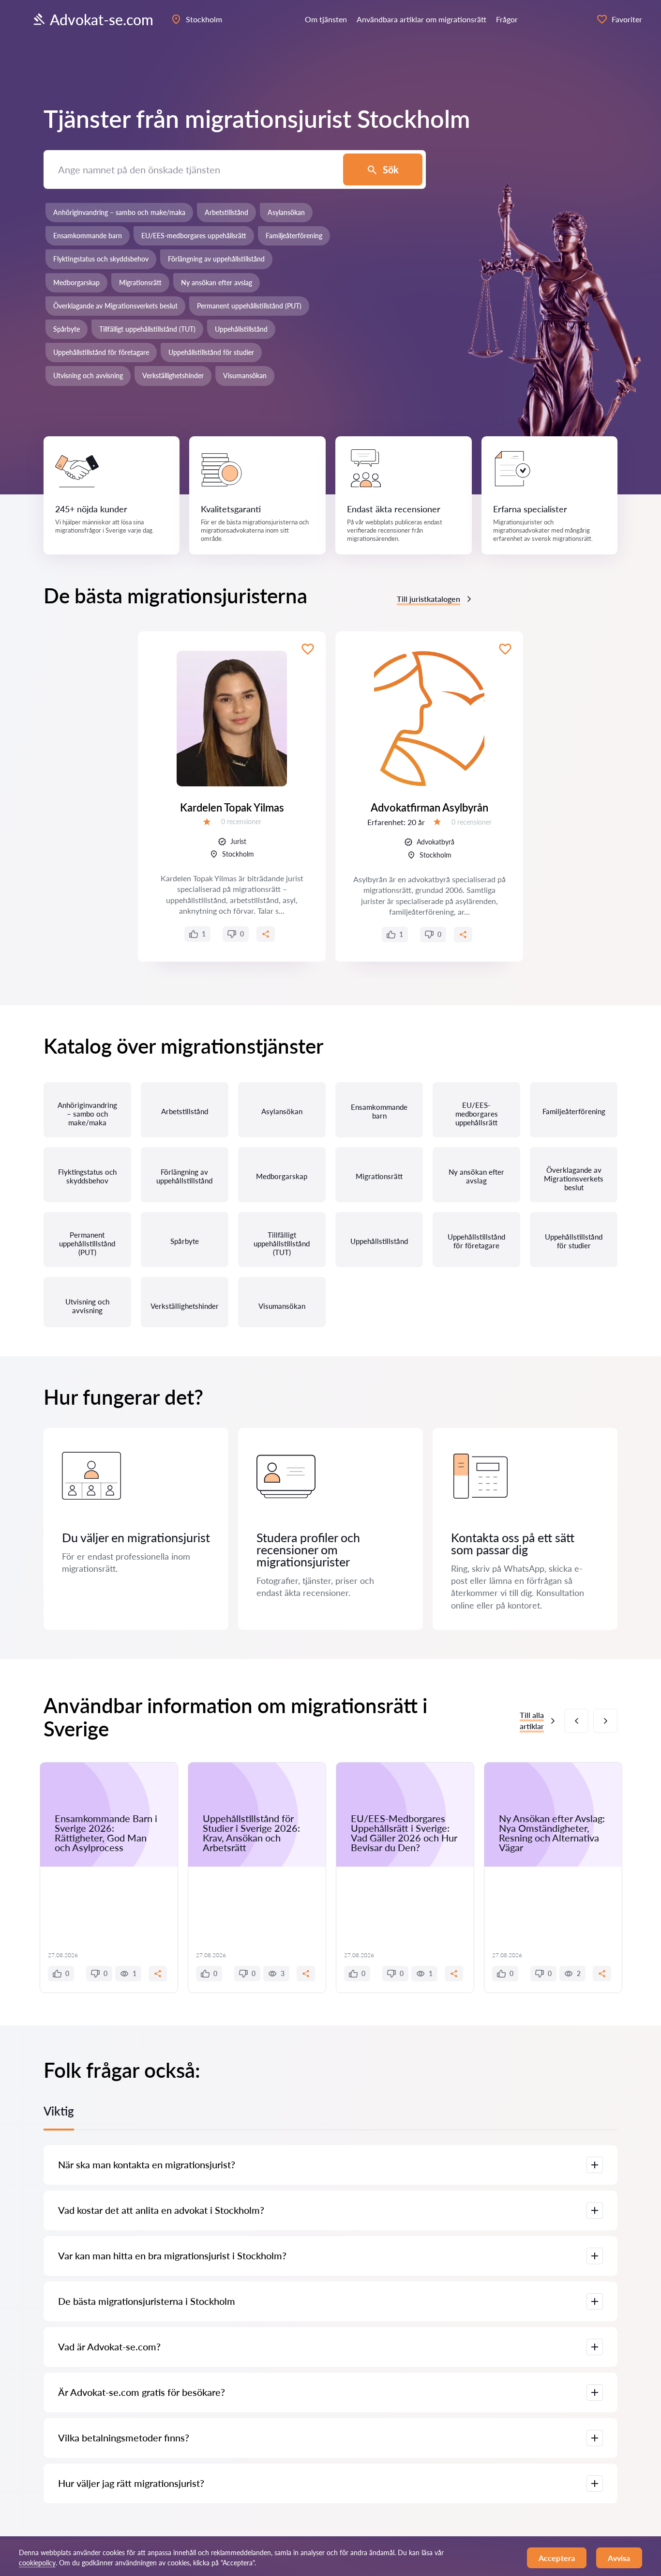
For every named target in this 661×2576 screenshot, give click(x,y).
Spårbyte (67, 329)
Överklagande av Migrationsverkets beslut (115, 306)
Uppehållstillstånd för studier (211, 352)
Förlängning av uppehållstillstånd (216, 259)
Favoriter (627, 19)
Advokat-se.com (102, 19)
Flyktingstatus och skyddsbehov (101, 259)
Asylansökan (286, 212)
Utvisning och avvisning (88, 376)
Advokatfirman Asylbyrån (429, 807)
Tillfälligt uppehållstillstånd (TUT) (147, 329)
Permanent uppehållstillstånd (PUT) (249, 306)
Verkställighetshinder (173, 376)
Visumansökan (245, 376)
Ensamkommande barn (88, 236)
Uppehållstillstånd (241, 329)
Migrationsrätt (140, 283)
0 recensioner (241, 821)
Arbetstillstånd (226, 212)
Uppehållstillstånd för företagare (101, 352)
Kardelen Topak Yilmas (232, 807)
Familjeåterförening (294, 236)
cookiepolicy (37, 2563)
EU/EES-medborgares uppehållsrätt (194, 236)
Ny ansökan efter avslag (217, 283)
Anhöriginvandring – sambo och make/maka (119, 212)
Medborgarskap (76, 283)
